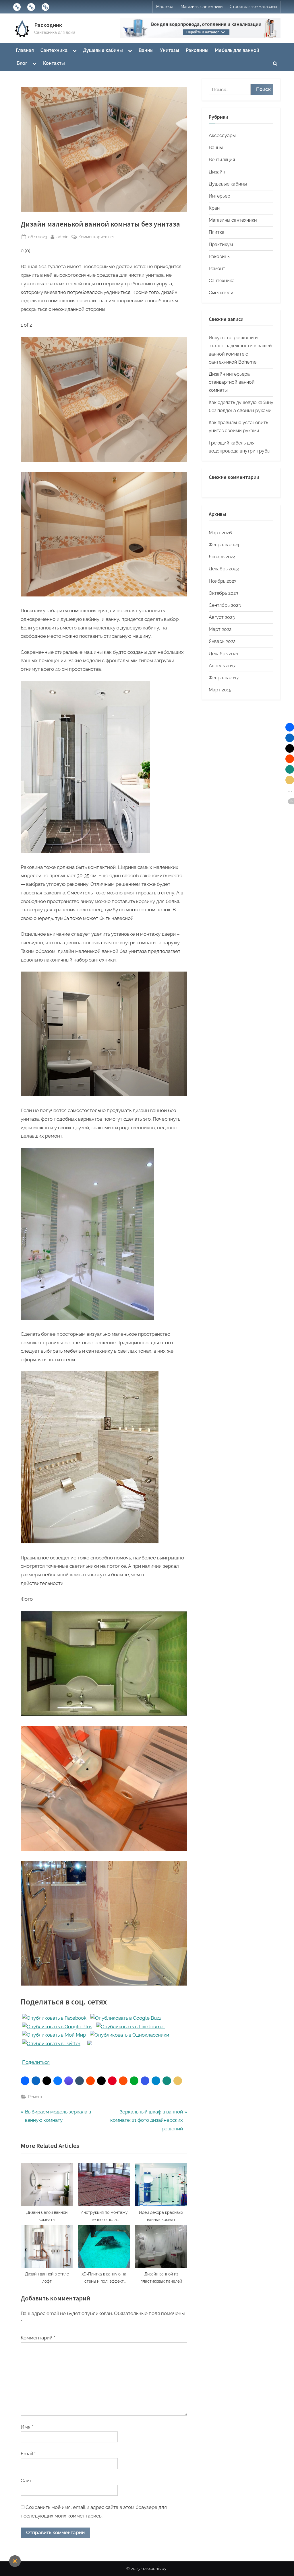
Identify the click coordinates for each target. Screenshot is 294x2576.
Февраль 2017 (224, 678)
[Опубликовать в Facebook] (54, 2018)
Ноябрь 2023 (223, 581)
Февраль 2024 (224, 545)
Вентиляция (222, 160)
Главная (25, 50)
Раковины (197, 50)
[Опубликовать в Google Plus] (57, 2027)
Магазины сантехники (202, 7)
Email (28, 2454)
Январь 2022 (222, 641)
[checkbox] (15, 2561)
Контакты (54, 63)
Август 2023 (222, 617)
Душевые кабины (103, 50)
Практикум (221, 244)
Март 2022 (220, 629)
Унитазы (170, 50)
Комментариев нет (97, 237)
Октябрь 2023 (224, 593)
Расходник (48, 25)
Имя (27, 2427)
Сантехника (54, 50)
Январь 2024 (222, 557)
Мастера (165, 7)
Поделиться (36, 2062)
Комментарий (38, 2338)
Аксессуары (222, 135)
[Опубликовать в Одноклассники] (129, 2035)
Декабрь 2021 (224, 654)
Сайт (26, 2481)
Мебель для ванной (237, 50)
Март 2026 (220, 533)
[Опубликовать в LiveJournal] (130, 2027)
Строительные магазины (253, 7)
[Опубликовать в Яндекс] (90, 2043)
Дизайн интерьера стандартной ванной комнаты (232, 382)
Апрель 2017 (222, 666)
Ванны (146, 50)
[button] (25, 2081)
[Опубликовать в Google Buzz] (126, 2018)
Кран (214, 208)
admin (62, 237)
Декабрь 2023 (224, 569)
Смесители (221, 293)
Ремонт (35, 2097)
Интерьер (219, 196)
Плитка (217, 232)
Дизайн (217, 172)
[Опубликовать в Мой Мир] (54, 2035)
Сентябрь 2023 (225, 605)
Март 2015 (220, 690)
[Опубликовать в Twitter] (51, 2043)
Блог (22, 63)
